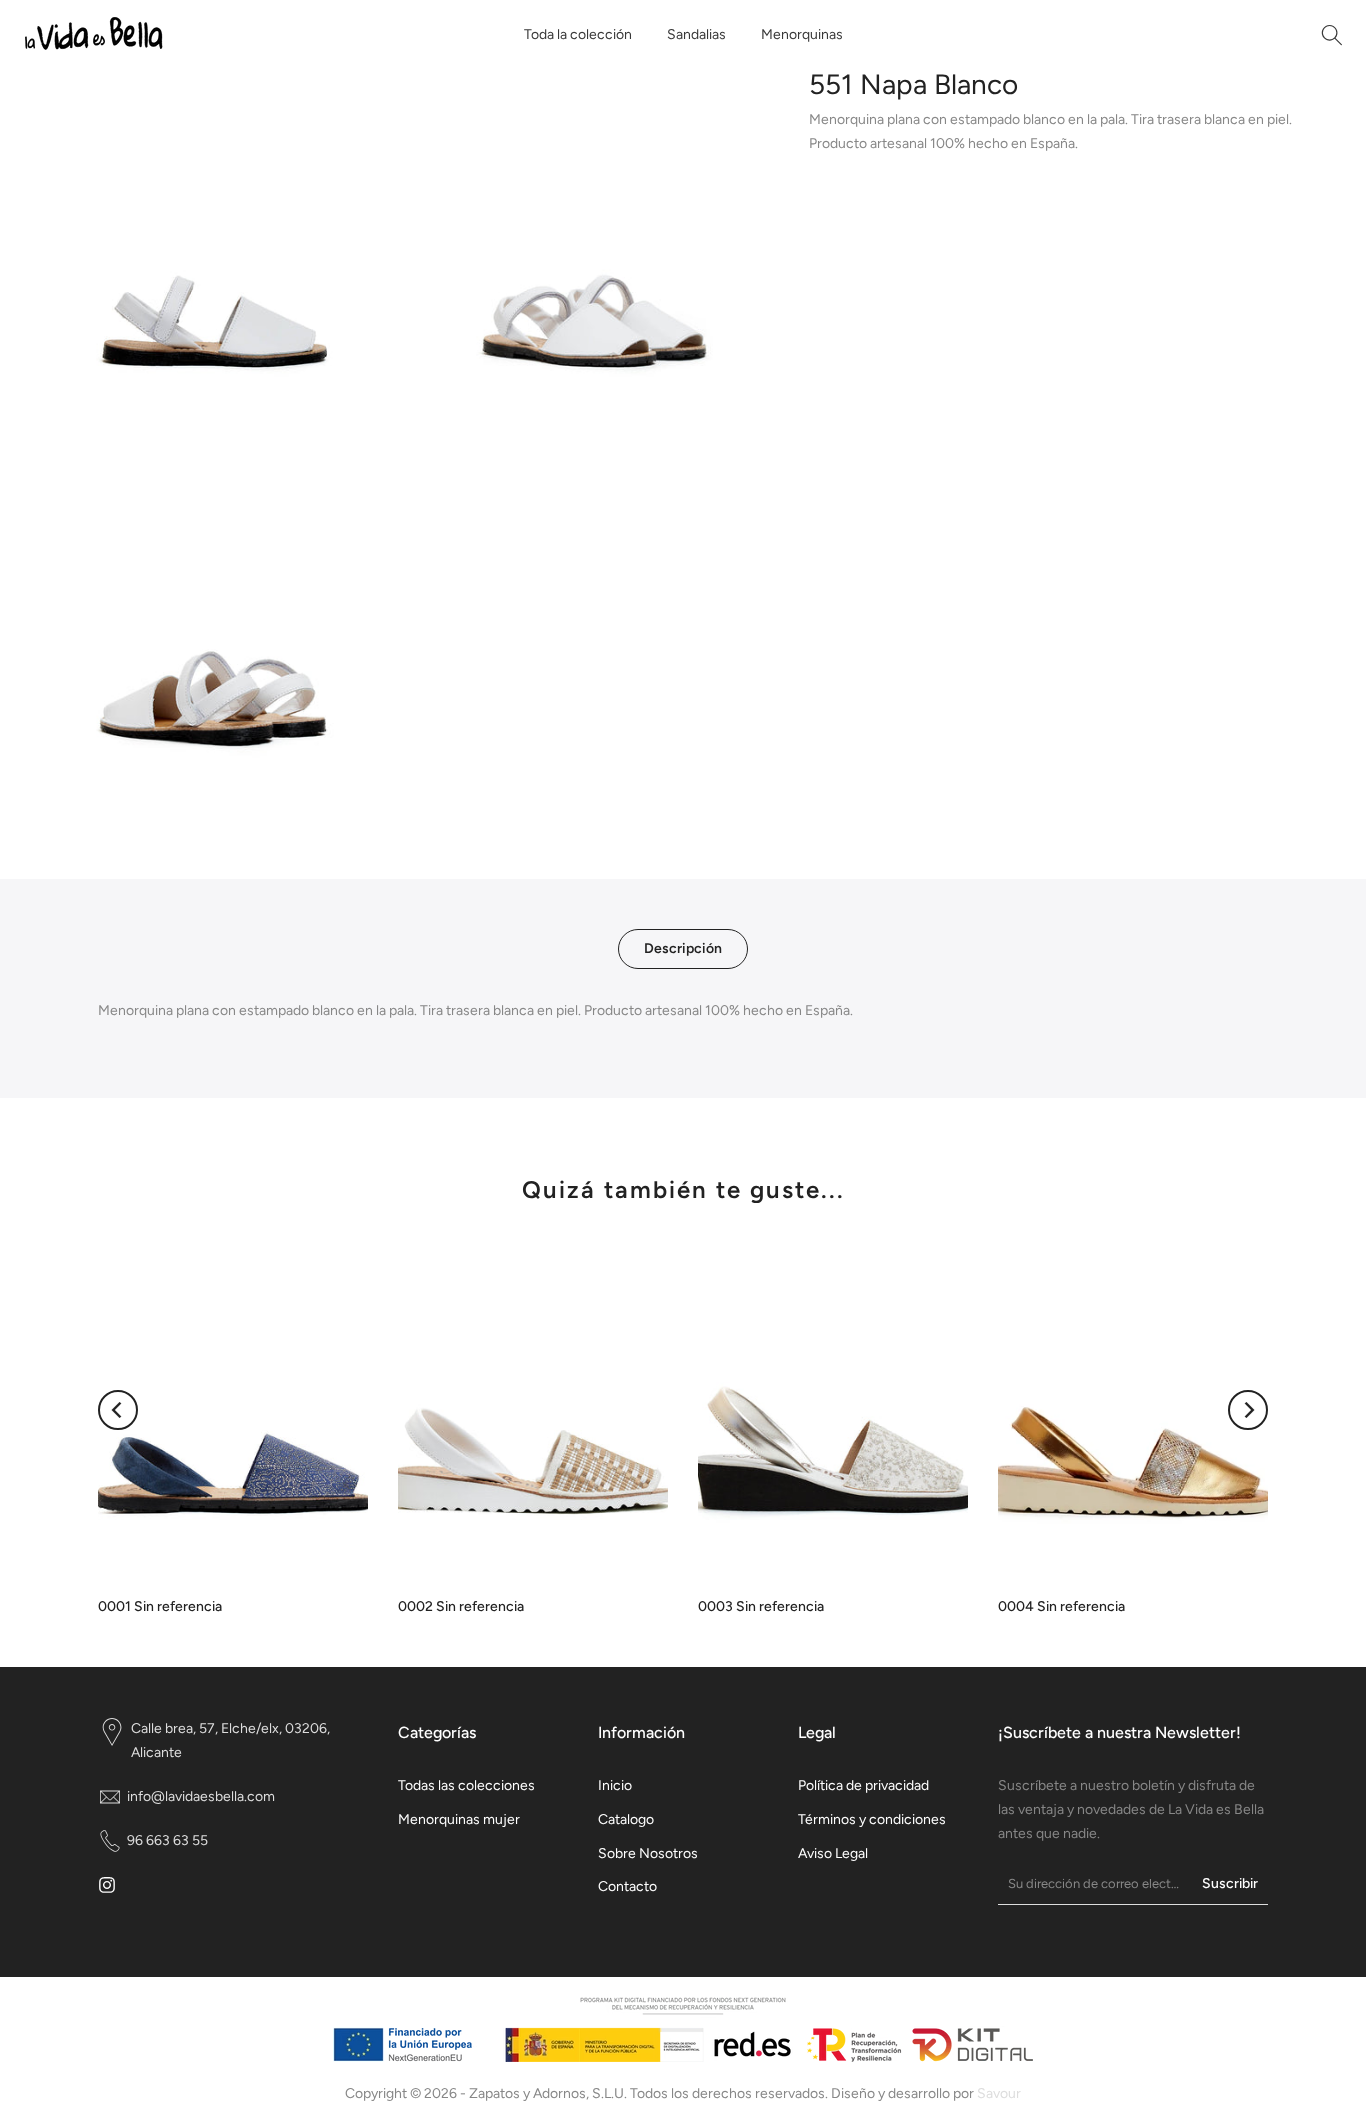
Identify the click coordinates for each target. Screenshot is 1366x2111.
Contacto (627, 1886)
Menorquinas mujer (459, 1819)
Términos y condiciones (872, 1819)
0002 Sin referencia (461, 1606)
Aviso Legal (833, 1853)
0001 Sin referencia (160, 1606)
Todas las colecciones (466, 1785)
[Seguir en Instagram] (107, 1885)
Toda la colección (578, 34)
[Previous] (118, 1410)
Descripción (683, 948)
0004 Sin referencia (1061, 1606)
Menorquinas (802, 34)
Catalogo (626, 1819)
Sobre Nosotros (648, 1853)
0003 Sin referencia (761, 1606)
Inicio (615, 1785)
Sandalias (696, 34)
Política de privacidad (863, 1785)
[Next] (1248, 1410)
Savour (999, 2093)
